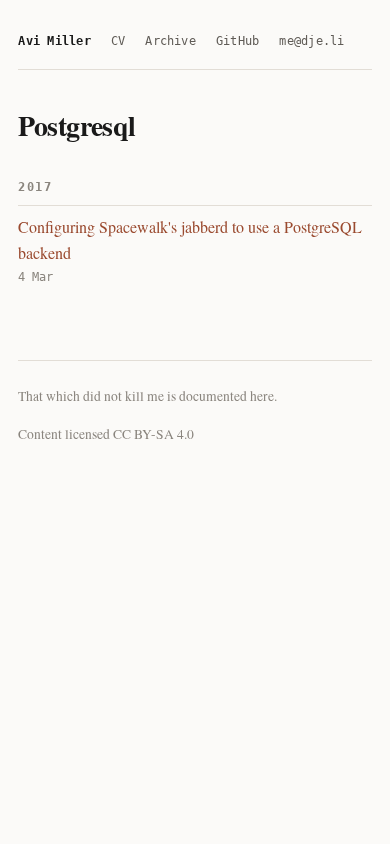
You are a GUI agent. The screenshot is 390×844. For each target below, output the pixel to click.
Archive (170, 41)
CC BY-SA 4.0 (153, 434)
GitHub (237, 41)
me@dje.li (311, 41)
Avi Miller (54, 41)
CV (118, 41)
